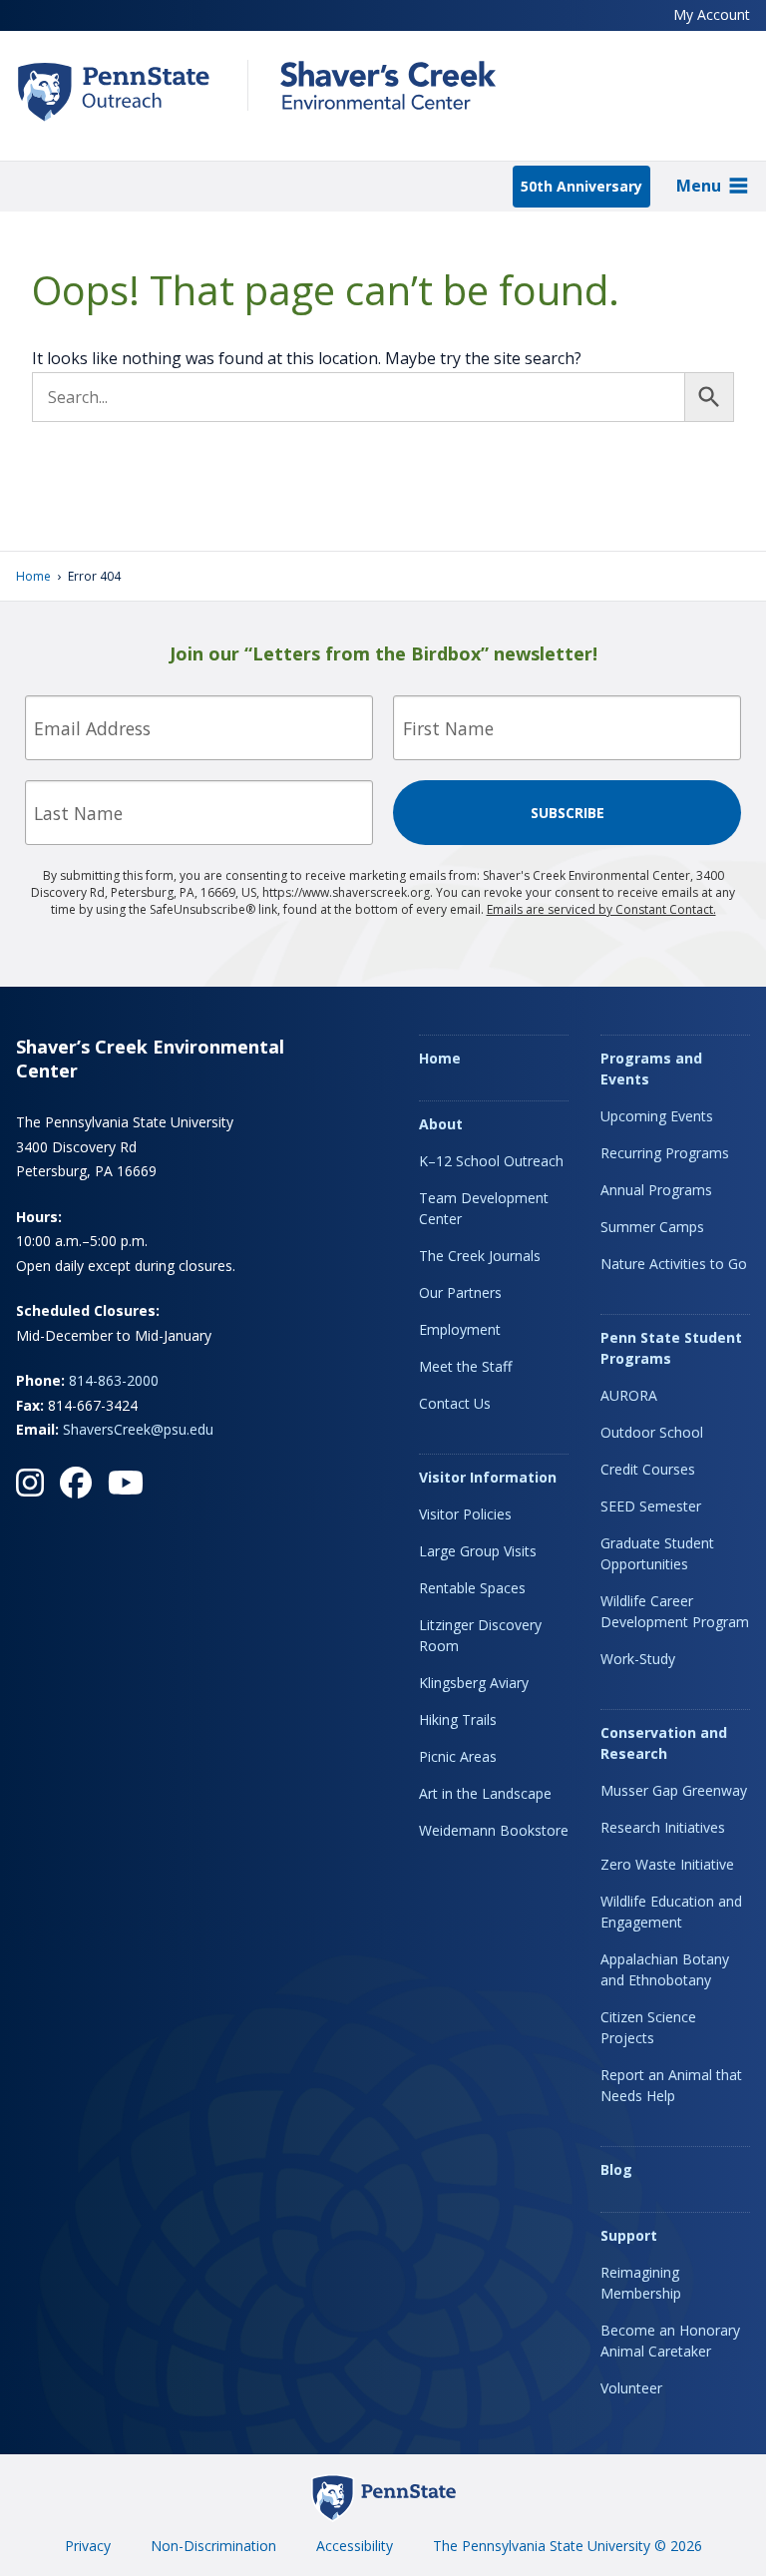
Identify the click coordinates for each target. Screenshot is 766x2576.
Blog (616, 2169)
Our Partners (460, 1292)
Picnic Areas (458, 1756)
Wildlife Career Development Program (675, 1611)
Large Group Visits (478, 1551)
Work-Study (638, 1659)
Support (629, 2235)
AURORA (629, 1395)
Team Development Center (484, 1208)
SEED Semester (651, 1506)
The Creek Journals (480, 1256)
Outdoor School (652, 1432)
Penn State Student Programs (671, 1348)
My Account (712, 14)
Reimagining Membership (641, 2283)
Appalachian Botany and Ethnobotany (665, 1969)
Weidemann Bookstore (494, 1830)
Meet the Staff (465, 1366)
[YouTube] (126, 1483)
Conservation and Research (664, 1743)
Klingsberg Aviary (474, 1683)
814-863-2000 (114, 1380)
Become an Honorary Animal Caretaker (670, 2341)
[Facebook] (76, 1483)
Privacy (88, 2546)
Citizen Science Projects (648, 2027)
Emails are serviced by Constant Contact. (601, 909)
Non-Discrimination (213, 2546)
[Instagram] (30, 1483)
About (441, 1124)
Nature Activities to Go (674, 1264)
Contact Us (455, 1403)
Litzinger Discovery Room (480, 1635)
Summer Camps (652, 1227)
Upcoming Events (657, 1116)
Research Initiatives (663, 1827)
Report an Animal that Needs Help (671, 2085)
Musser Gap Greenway (674, 1790)
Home (33, 576)
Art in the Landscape (485, 1793)
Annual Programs (656, 1190)
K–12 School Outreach (491, 1161)
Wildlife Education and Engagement (671, 1912)
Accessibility (355, 2546)
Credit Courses (648, 1469)
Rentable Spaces (472, 1588)
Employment (460, 1329)
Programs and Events (651, 1069)
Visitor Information (488, 1477)
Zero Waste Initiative (667, 1864)
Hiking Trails (458, 1719)
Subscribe (568, 813)
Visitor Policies (465, 1514)
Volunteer (631, 2388)
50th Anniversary (581, 186)
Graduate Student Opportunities (657, 1553)
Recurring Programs (665, 1153)
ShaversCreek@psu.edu (138, 1429)
